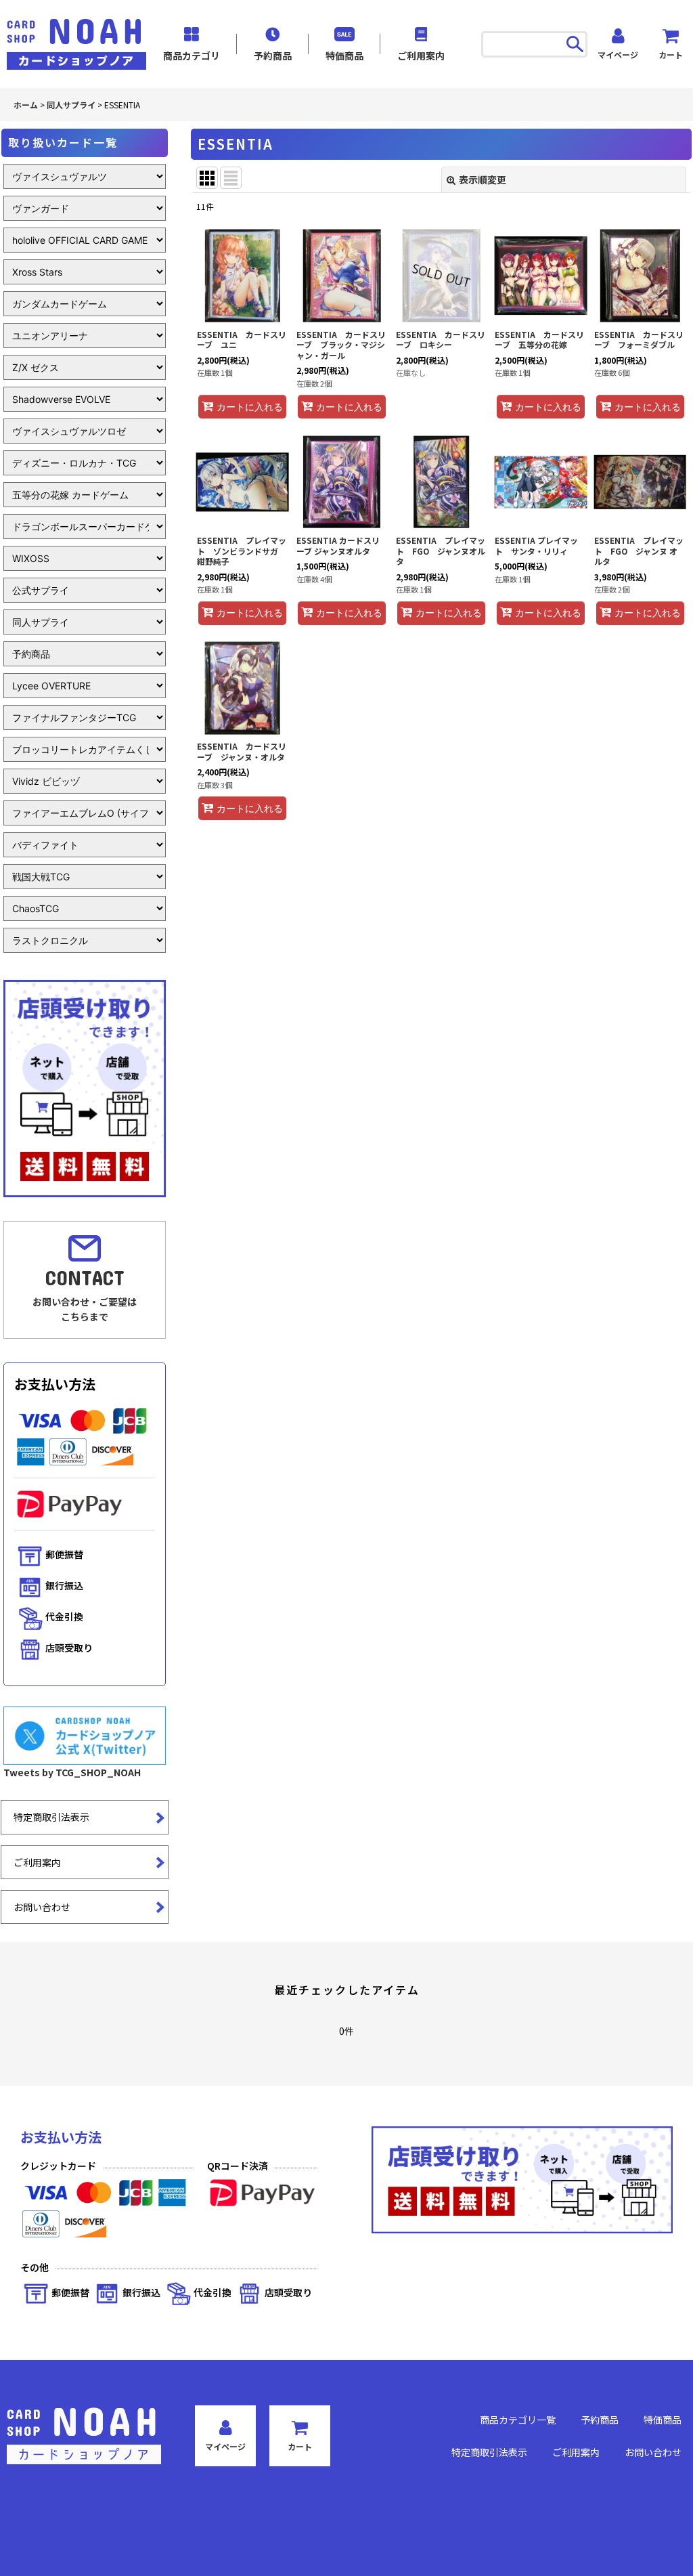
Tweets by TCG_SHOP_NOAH (72, 1772)
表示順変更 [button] (483, 179)
